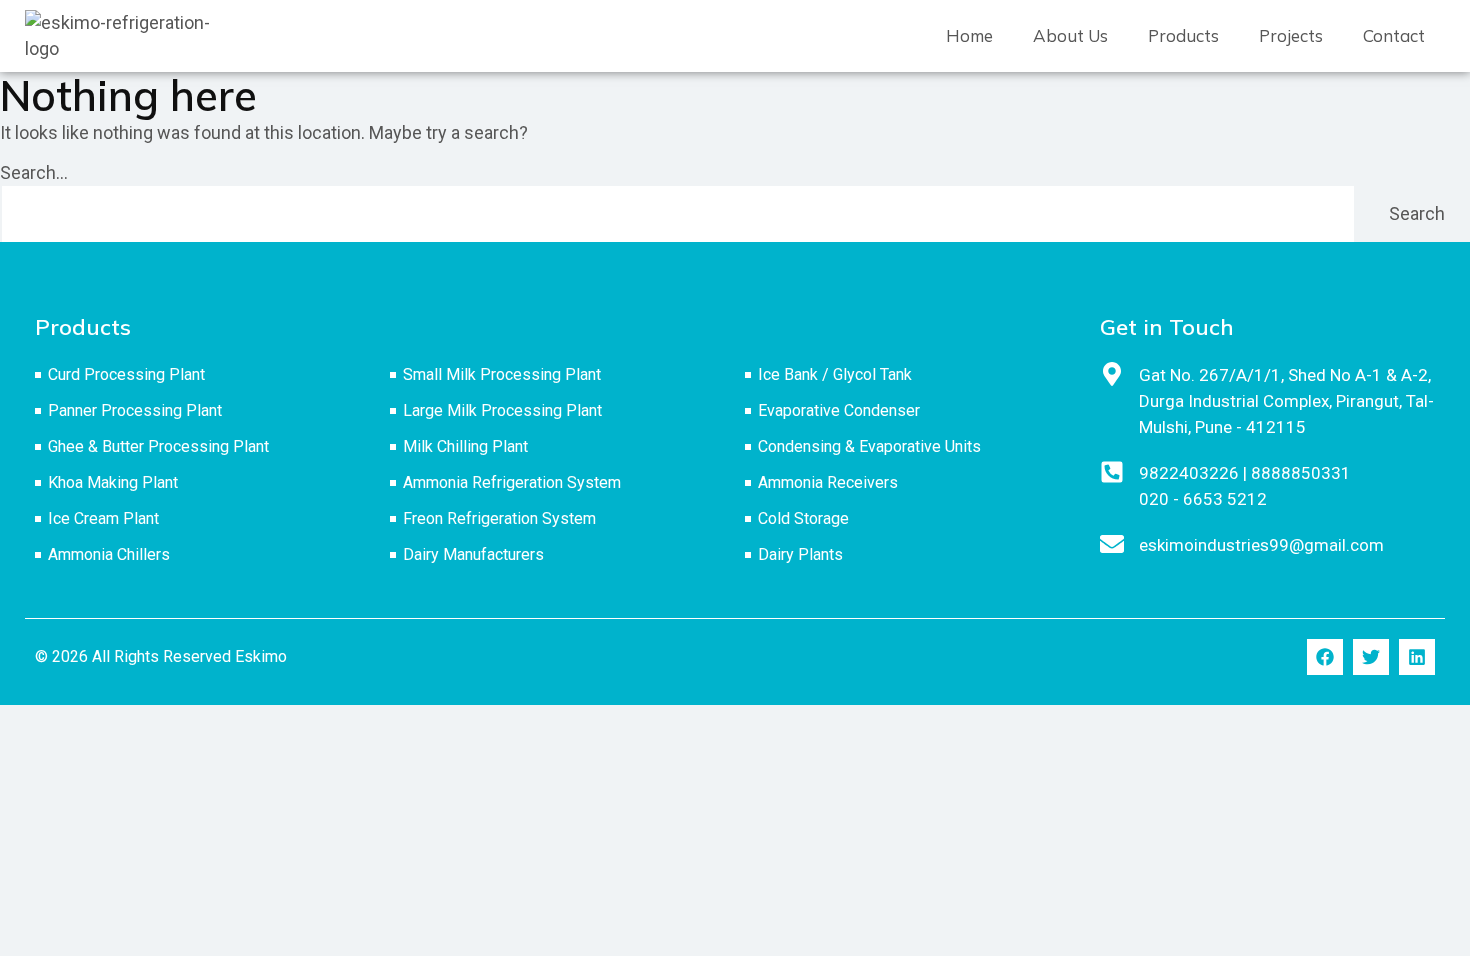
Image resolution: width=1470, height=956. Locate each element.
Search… (34, 172)
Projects (1291, 35)
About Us (1070, 35)
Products (1183, 35)
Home (969, 35)
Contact (1394, 35)
